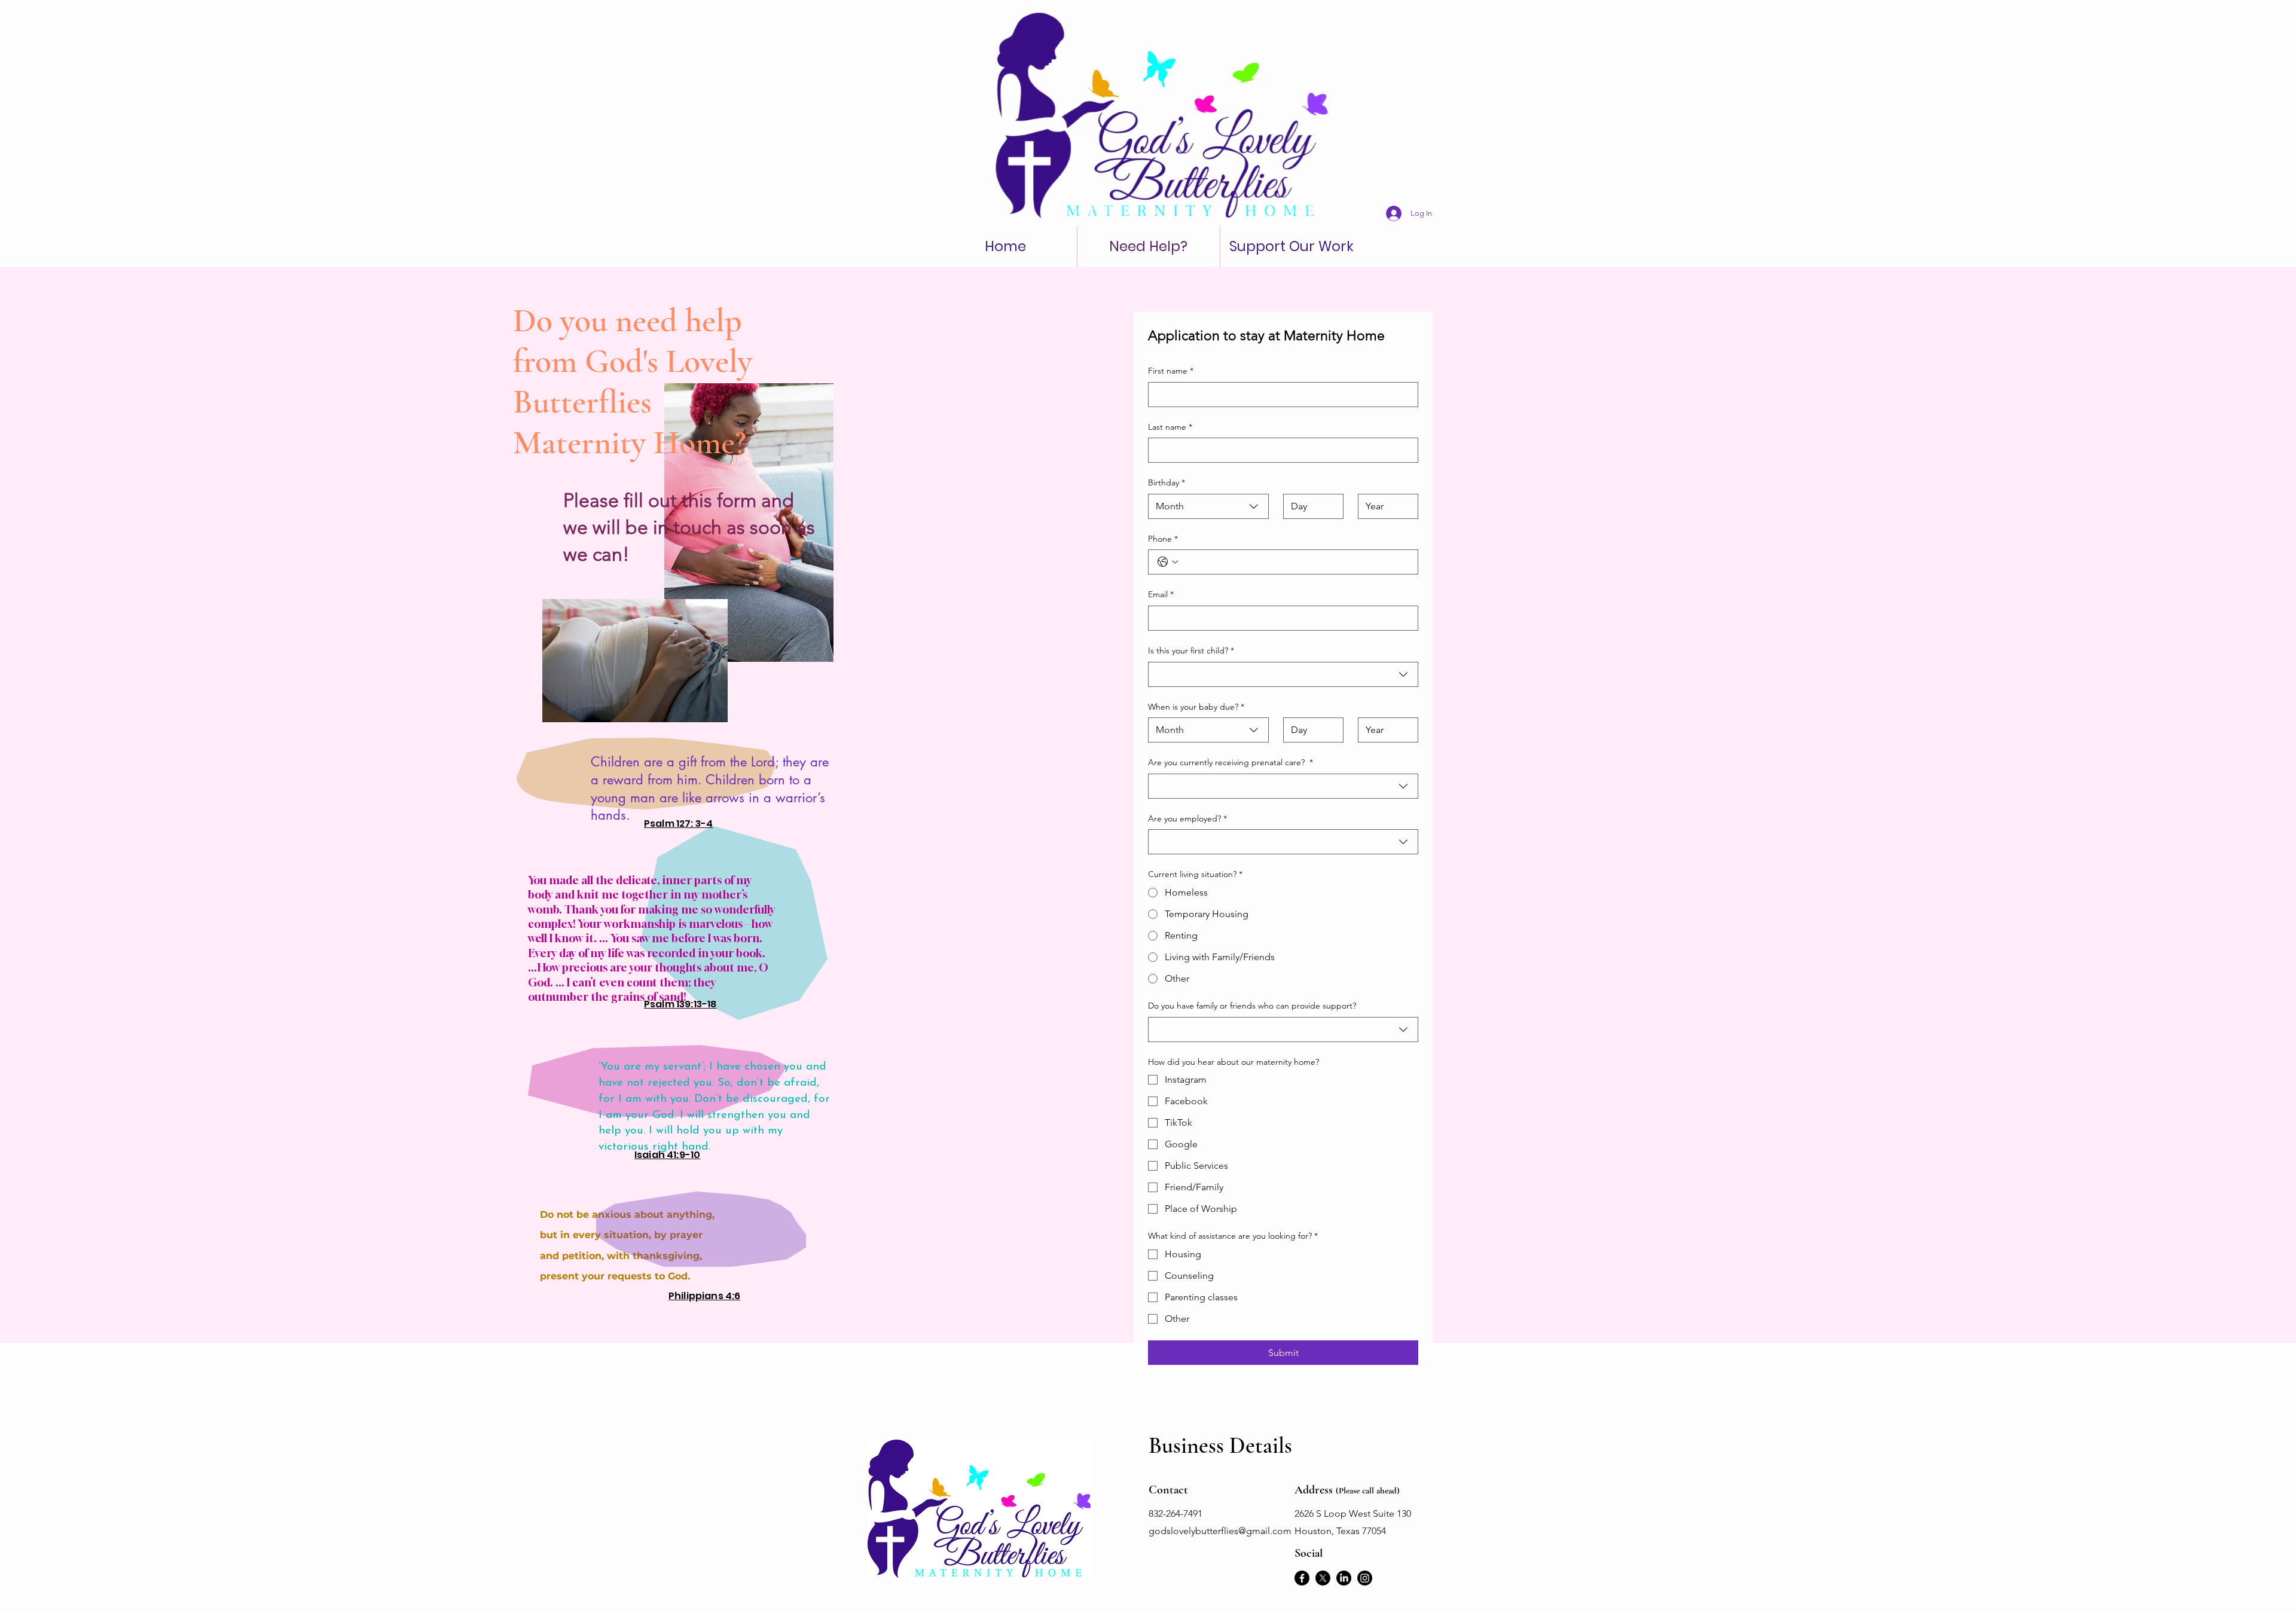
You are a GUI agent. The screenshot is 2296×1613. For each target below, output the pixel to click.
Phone (1163, 539)
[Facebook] (1302, 1578)
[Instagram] (1365, 1578)
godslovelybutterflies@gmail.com (1220, 1531)
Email (1161, 594)
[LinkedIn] (1344, 1578)
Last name (1170, 427)
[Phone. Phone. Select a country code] (1168, 562)
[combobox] (1208, 506)
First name (1171, 371)
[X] (1323, 1578)
